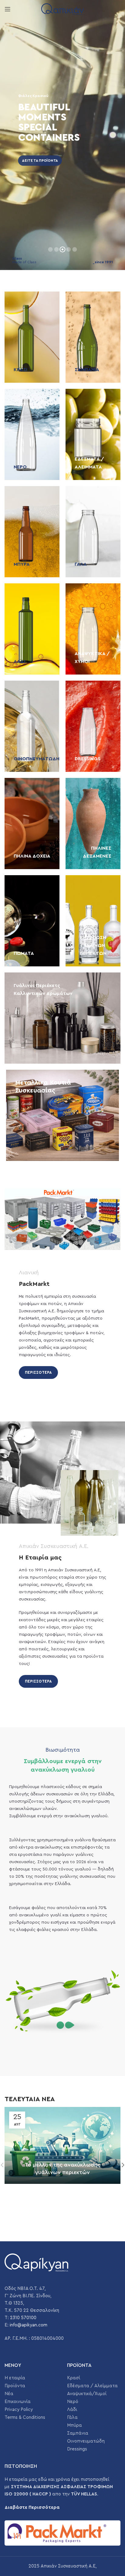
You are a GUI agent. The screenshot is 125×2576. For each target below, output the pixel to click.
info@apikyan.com (29, 2325)
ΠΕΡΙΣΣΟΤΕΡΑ (38, 1372)
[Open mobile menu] (8, 9)
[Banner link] (32, 337)
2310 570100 (23, 2318)
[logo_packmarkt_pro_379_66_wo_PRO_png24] (62, 2533)
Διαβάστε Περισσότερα (32, 2507)
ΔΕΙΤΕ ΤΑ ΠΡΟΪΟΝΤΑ (35, 161)
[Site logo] (62, 9)
